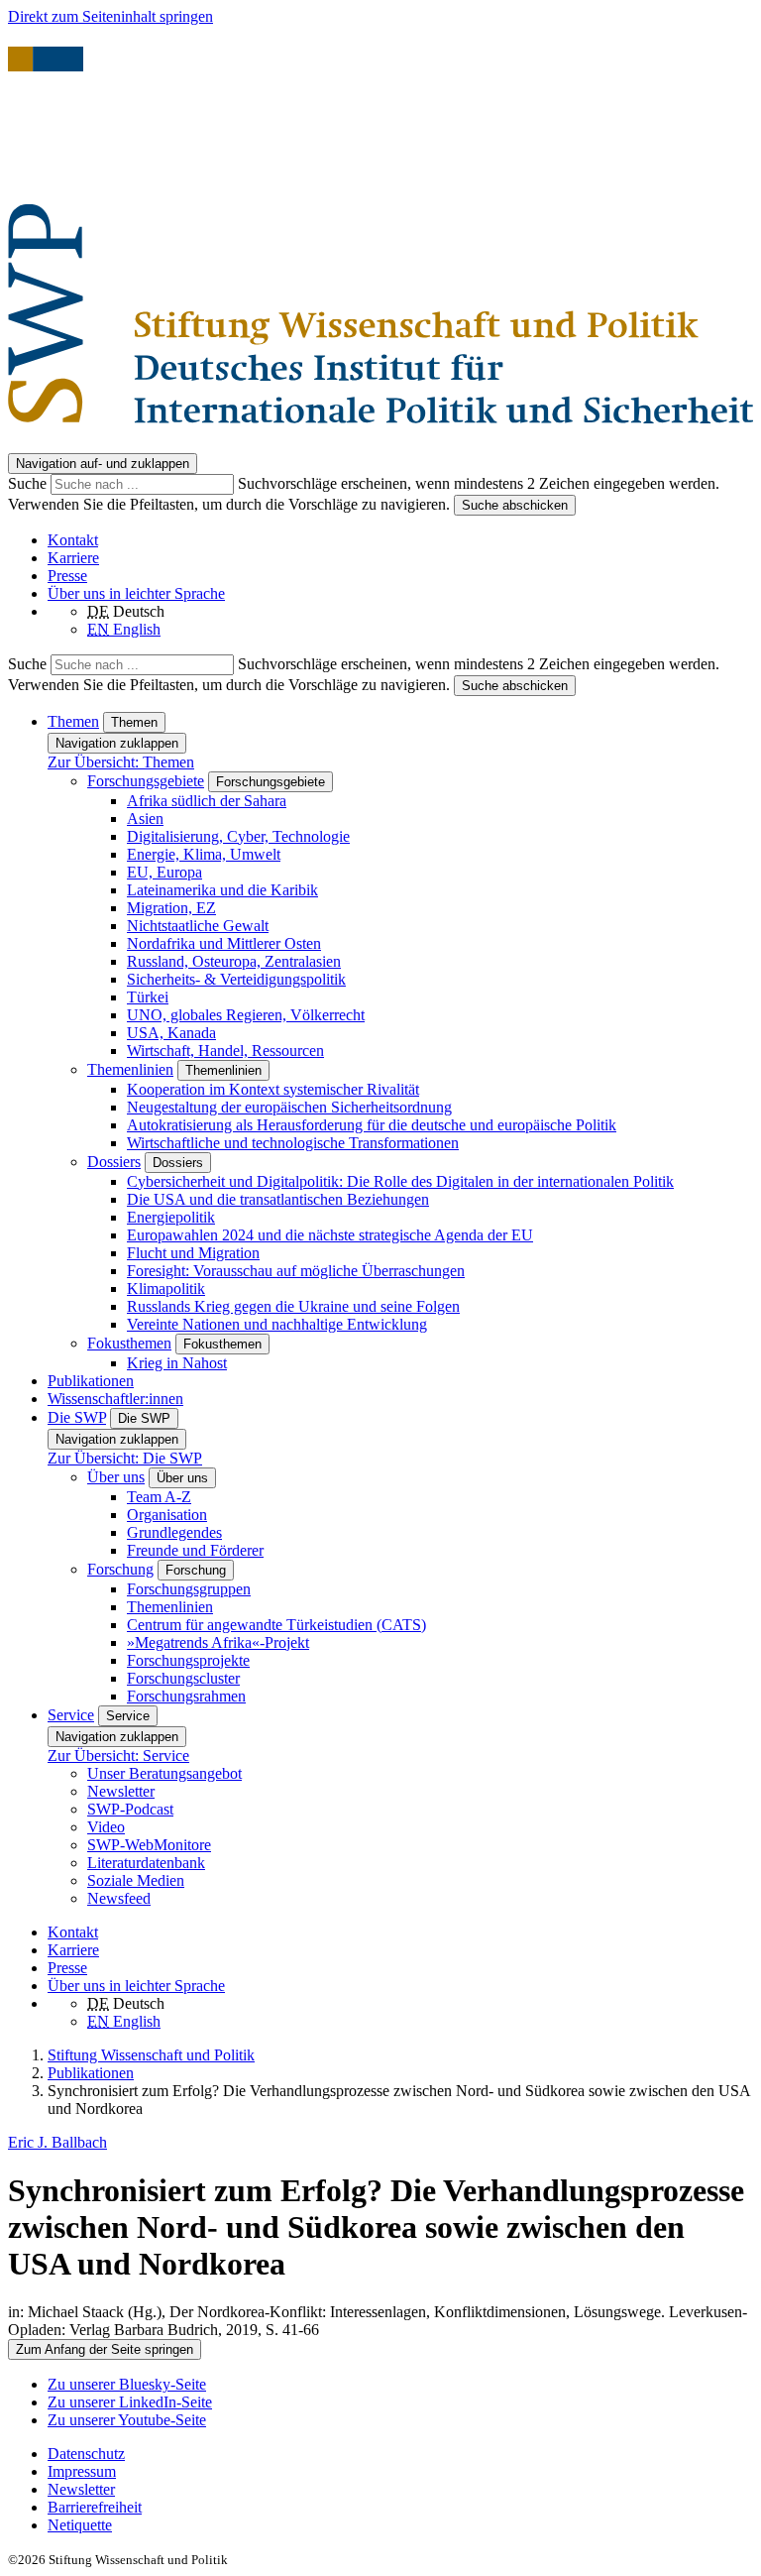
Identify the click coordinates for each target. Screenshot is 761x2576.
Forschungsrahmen (186, 1696)
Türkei (148, 997)
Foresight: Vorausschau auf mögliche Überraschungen (296, 1271)
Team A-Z (159, 1497)
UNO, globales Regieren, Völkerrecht (246, 1015)
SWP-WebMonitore (149, 1845)
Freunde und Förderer (195, 1550)
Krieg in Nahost (177, 1363)
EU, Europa (164, 872)
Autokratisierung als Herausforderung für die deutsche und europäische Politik (372, 1125)
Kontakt (73, 540)
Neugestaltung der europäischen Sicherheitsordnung (289, 1107)
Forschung (120, 1569)
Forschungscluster (183, 1678)
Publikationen (91, 1381)
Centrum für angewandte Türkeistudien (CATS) (276, 1625)
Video (106, 1827)
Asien (145, 819)
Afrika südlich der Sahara (207, 801)
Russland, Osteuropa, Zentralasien (234, 961)
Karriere (73, 558)
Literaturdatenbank (146, 1863)
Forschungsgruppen (189, 1589)
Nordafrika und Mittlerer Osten (224, 943)
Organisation (167, 1515)
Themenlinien (130, 1069)
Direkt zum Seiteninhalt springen (110, 16)
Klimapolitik (166, 1288)
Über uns (116, 1477)
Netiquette (80, 2525)
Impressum (82, 2471)
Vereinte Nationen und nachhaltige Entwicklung (277, 1324)
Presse (67, 576)
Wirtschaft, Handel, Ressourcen (225, 1051)
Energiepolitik (171, 1217)
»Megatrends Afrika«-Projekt (218, 1642)
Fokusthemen (129, 1343)
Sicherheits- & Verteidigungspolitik (236, 979)
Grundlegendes (174, 1532)
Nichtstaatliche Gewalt (198, 926)
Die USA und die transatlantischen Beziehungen (278, 1199)
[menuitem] (400, 2454)
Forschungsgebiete (146, 781)
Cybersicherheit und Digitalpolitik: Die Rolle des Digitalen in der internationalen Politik (400, 1181)
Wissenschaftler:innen (115, 1399)
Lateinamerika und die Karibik (222, 890)
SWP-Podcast (130, 1809)
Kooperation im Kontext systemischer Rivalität (273, 1089)
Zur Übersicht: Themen (121, 762)
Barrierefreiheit (95, 2507)
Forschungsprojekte (188, 1660)
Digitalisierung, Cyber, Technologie (238, 836)
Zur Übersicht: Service (118, 1756)
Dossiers (114, 1162)
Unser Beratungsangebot (164, 1773)
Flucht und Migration (193, 1253)
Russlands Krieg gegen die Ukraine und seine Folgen (293, 1306)
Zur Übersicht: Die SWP (125, 1458)
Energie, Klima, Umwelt (204, 854)
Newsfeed (119, 1898)
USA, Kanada (171, 1033)
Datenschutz (86, 2454)
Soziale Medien (136, 1880)
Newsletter (121, 1791)
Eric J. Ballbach (57, 2142)
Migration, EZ (171, 908)
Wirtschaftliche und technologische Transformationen (293, 1143)
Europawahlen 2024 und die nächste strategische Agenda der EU (330, 1235)
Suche (29, 483)
